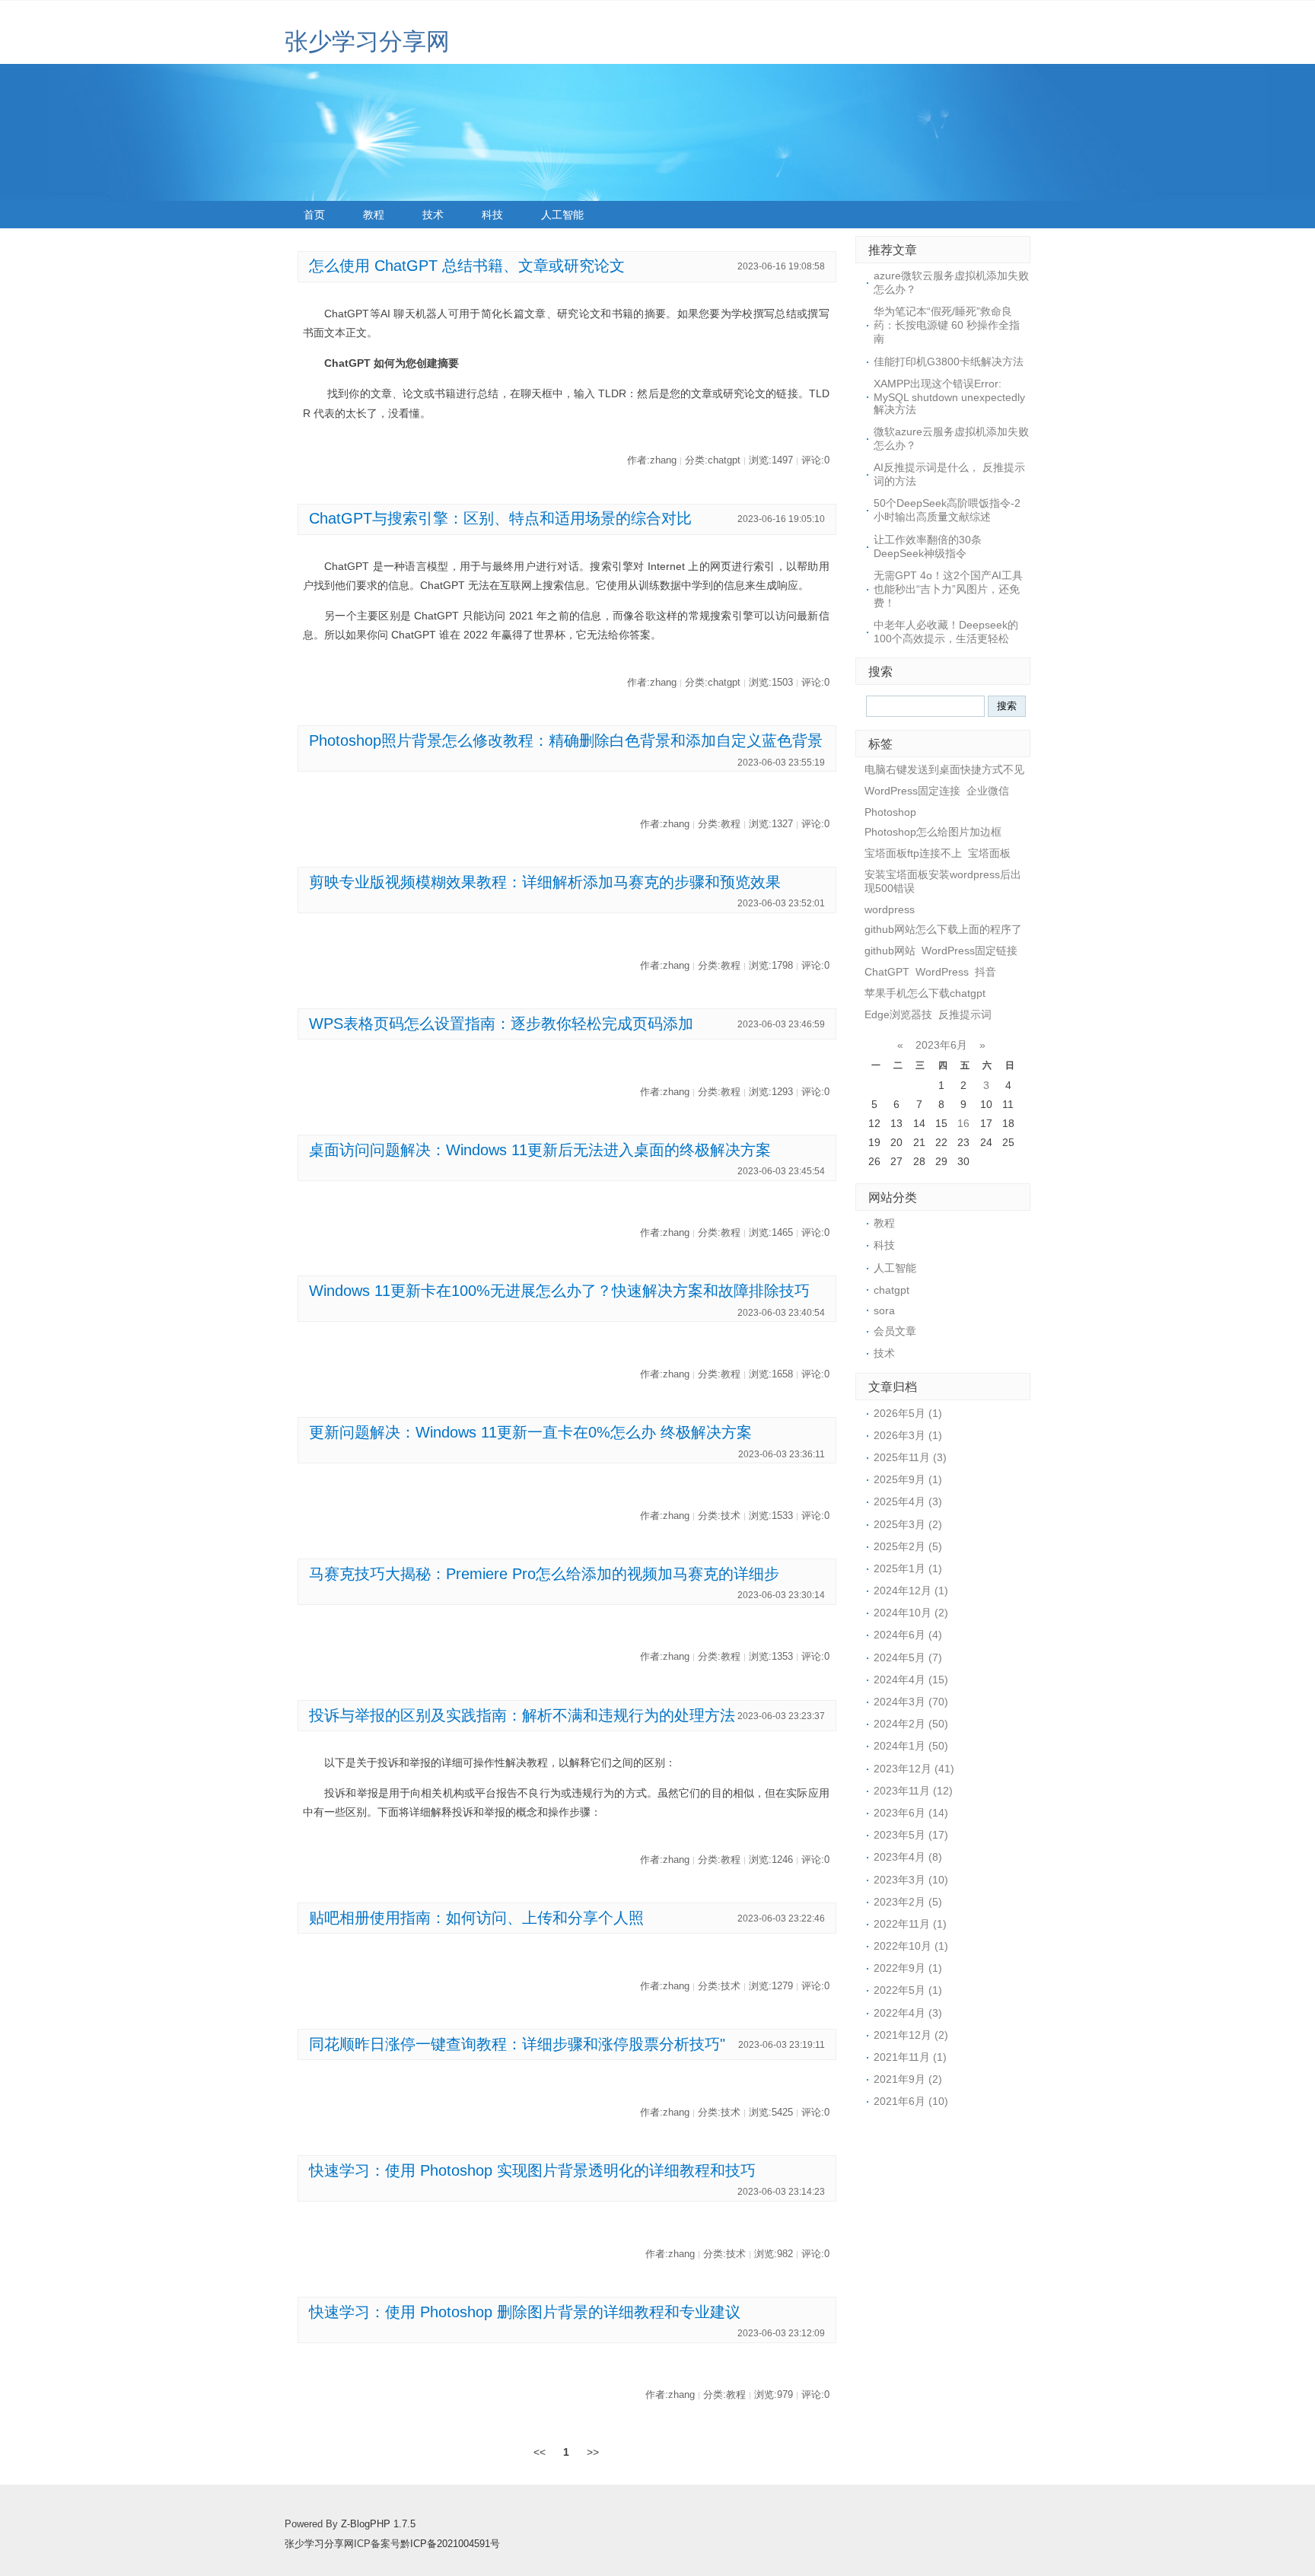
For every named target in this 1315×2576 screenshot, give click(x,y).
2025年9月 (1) (908, 1479)
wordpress (890, 909)
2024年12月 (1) (911, 1590)
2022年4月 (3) (908, 2013)
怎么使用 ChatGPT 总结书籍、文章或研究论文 (467, 266)
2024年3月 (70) (911, 1702)
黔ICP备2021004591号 (450, 2544)
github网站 (890, 950)
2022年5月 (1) (908, 1990)
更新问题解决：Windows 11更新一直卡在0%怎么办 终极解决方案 (530, 1432)
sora (884, 1310)
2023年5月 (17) (911, 1835)
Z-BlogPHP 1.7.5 (378, 2524)
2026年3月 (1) (908, 1435)
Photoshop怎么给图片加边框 (933, 832)
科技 (492, 215)
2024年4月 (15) (911, 1680)
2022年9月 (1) (908, 1968)
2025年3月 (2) (908, 1524)
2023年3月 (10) (911, 1880)
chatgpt (892, 1290)
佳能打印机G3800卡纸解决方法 (949, 361)
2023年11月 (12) (913, 1791)
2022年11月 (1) (910, 1924)
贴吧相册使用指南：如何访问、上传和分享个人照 (476, 1918)
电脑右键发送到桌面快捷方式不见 (944, 769)
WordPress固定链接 (970, 950)
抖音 (985, 972)
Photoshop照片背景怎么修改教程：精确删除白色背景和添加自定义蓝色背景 (566, 740)
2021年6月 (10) (911, 2101)
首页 (314, 215)
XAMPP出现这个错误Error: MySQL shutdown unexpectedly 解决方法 (949, 396)
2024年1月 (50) (911, 1746)
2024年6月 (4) (908, 1635)
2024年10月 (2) (911, 1613)
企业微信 (988, 791)
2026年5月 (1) (908, 1413)
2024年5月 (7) (908, 1657)
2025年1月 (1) (908, 1568)
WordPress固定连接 (912, 791)
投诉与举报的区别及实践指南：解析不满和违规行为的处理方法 (522, 1715)
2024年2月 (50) (911, 1724)
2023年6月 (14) (911, 1813)
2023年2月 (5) (908, 1902)
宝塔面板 (989, 853)
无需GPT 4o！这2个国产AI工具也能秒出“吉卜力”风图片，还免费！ (948, 589)
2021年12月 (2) (911, 2035)
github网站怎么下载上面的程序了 (943, 929)
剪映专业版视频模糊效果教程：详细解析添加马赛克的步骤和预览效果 (545, 882)
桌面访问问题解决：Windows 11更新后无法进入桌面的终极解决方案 (540, 1150)
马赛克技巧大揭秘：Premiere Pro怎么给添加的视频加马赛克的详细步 (544, 1574)
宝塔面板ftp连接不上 (913, 853)
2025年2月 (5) (908, 1546)
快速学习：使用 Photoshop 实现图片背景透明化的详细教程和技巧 (532, 2170)
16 (963, 1123)
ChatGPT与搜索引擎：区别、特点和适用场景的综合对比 (500, 518)
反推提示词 (965, 1014)
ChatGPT (887, 972)
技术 (433, 215)
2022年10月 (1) (911, 1946)
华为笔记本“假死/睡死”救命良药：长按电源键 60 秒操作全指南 (947, 325)
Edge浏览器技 (898, 1014)
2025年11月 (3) (910, 1457)
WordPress (942, 972)
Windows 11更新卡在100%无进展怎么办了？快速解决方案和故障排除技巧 (559, 1291)
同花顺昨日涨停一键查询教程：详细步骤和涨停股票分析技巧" (517, 2044)
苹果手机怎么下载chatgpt (925, 993)
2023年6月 (941, 1045)
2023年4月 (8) (908, 1857)
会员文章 (895, 1331)
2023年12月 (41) (914, 1769)
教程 (374, 215)
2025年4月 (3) (908, 1501)
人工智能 (562, 215)
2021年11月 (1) (910, 2057)
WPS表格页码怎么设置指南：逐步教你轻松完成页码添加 (501, 1024)
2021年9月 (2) (908, 2079)
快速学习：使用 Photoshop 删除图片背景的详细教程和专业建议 (525, 2312)
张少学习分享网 (367, 41)
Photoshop (890, 812)
